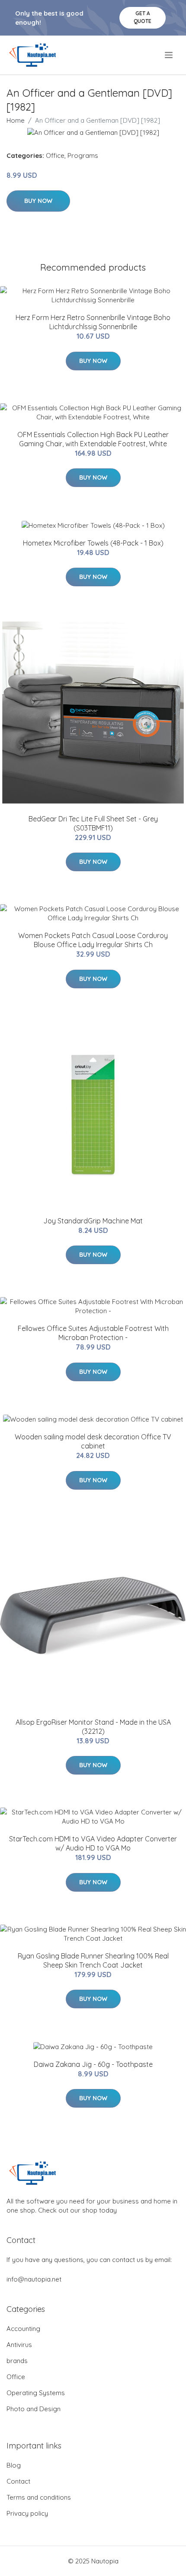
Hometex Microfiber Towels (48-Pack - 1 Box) (93, 543)
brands (17, 2361)
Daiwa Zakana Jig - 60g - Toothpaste (93, 2064)
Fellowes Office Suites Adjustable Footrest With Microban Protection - (93, 1333)
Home (16, 120)
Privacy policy (27, 2513)
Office (55, 155)
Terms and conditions (39, 2497)
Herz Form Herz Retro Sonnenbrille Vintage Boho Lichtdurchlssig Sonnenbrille (93, 322)
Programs (83, 155)
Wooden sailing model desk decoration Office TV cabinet (93, 1441)
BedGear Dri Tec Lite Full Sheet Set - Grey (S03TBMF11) (93, 823)
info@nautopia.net (34, 2279)
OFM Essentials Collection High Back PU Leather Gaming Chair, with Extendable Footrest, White (93, 439)
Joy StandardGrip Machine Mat (93, 1221)
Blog (14, 2465)
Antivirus (19, 2345)
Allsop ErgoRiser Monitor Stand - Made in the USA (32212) (93, 1727)
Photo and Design (34, 2409)
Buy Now (38, 201)
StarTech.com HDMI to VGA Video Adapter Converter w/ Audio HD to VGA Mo (93, 1843)
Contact (18, 2481)
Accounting (23, 2329)
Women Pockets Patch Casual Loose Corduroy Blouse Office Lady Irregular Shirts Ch (93, 940)
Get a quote (143, 17)
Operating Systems (36, 2393)
